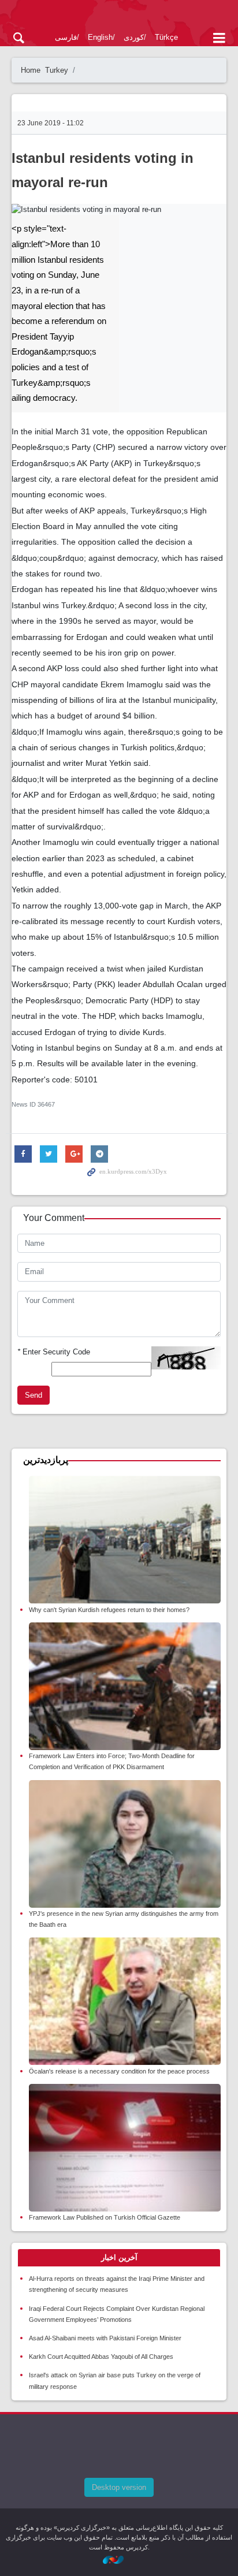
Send (34, 1395)
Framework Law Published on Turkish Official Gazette (105, 2217)
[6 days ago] (125, 1540)
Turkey (57, 70)
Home (31, 70)
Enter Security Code (54, 1352)
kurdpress (119, 16)
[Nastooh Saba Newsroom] (119, 2560)
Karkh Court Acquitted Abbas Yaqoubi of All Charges (101, 2357)
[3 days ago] (125, 1686)
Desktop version (119, 2487)
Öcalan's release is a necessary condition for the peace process (119, 2071)
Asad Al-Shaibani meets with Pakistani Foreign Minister (105, 2338)
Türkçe (166, 37)
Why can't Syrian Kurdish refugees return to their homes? (109, 1610)
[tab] (119, 2258)
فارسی (66, 37)
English (100, 37)
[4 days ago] (125, 2148)
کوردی (134, 37)
